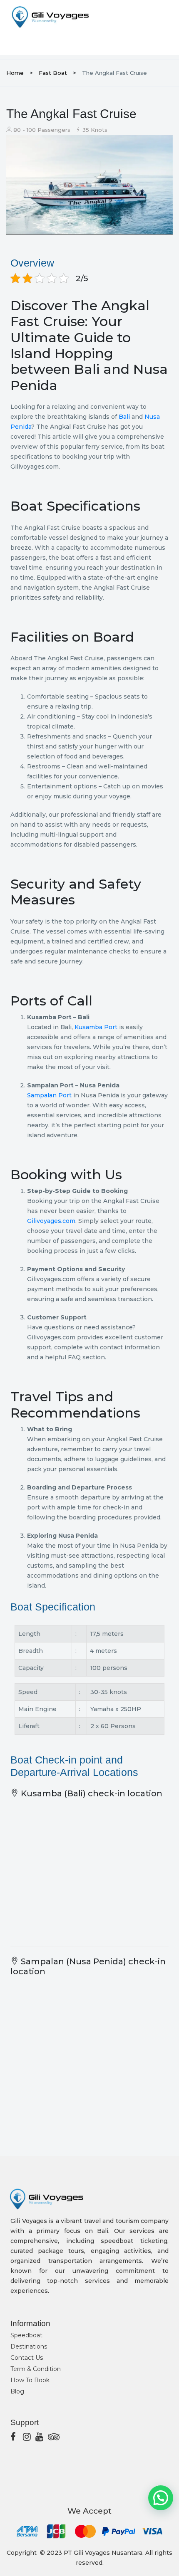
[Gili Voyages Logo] (50, 17)
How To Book (30, 2380)
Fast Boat (53, 73)
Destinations (29, 2346)
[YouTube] (40, 2437)
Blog (17, 2391)
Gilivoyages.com (51, 1221)
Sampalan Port (49, 1095)
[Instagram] (27, 2437)
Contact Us (27, 2358)
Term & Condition (36, 2369)
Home (15, 73)
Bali (124, 417)
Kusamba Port (96, 1027)
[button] (161, 2498)
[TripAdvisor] (52, 2437)
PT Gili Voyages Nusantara (103, 2553)
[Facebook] (15, 2437)
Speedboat (26, 2335)
